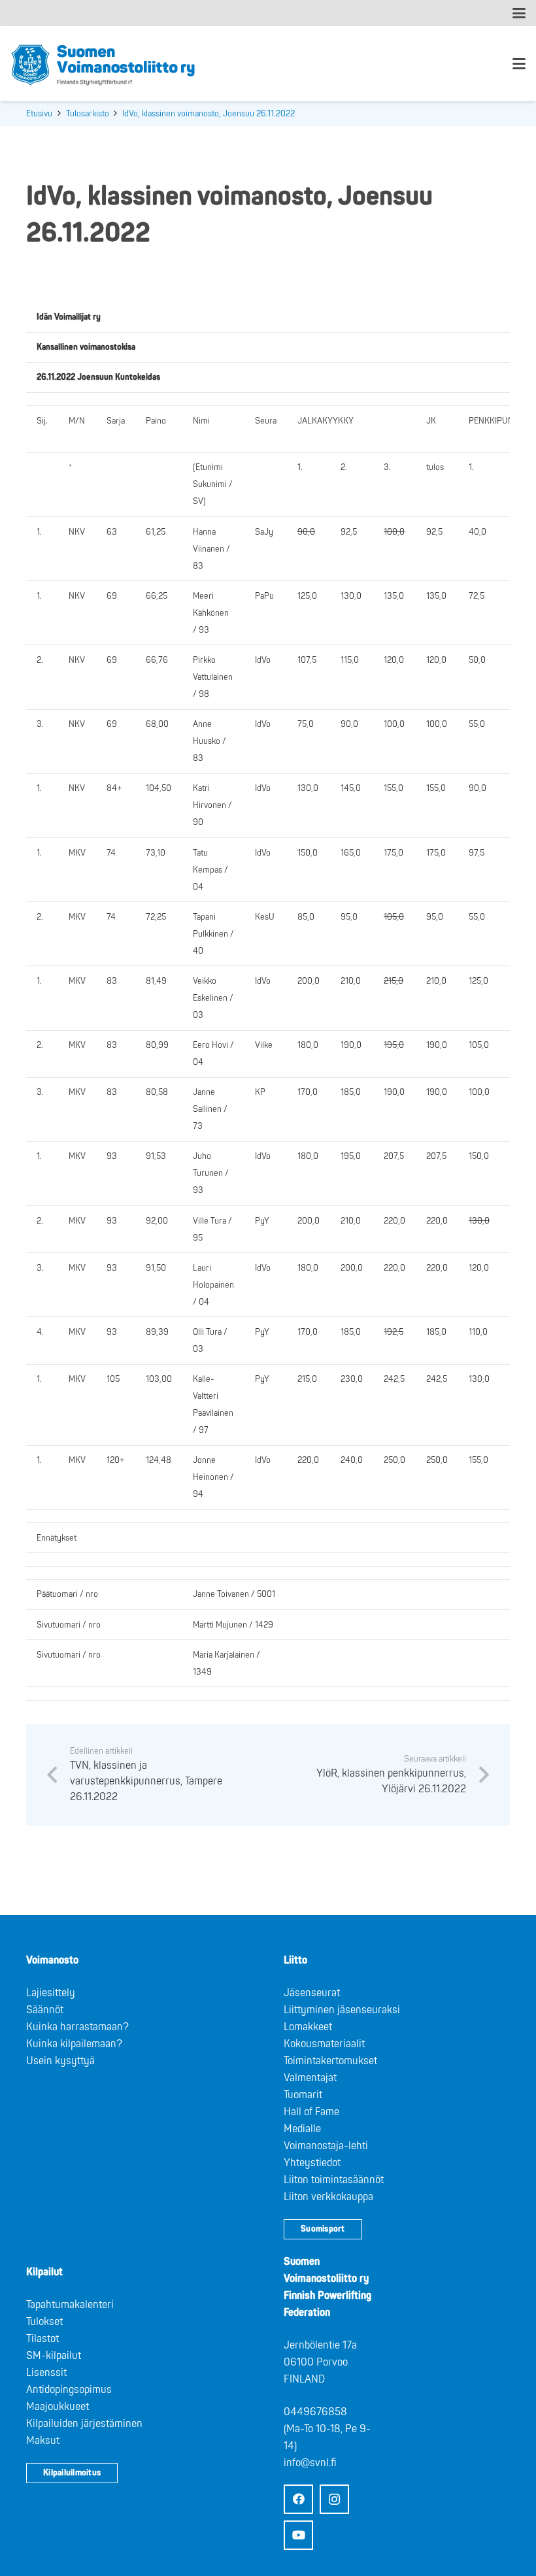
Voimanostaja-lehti (326, 2146)
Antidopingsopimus (69, 2390)
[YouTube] (298, 2535)
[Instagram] (334, 2499)
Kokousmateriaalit (324, 2044)
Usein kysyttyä (60, 2061)
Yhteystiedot (312, 2163)
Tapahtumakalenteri (70, 2305)
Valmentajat (310, 2078)
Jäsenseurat (312, 1993)
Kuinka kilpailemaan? (74, 2044)
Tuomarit (303, 2095)
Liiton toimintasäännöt (334, 2180)
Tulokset (44, 2322)
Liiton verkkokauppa (328, 2197)
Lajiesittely (51, 1993)
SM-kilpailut (54, 2356)
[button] (519, 13)
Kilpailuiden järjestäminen (84, 2424)
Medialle (302, 2129)
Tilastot (42, 2339)
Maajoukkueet (58, 2407)
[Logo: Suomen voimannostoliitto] (103, 64)
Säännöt (45, 2010)
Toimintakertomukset (330, 2061)
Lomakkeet (308, 2027)
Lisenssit (46, 2373)
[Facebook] (298, 2499)
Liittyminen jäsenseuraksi (342, 2010)
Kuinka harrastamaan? (77, 2027)
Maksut (43, 2441)
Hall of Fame (311, 2112)
